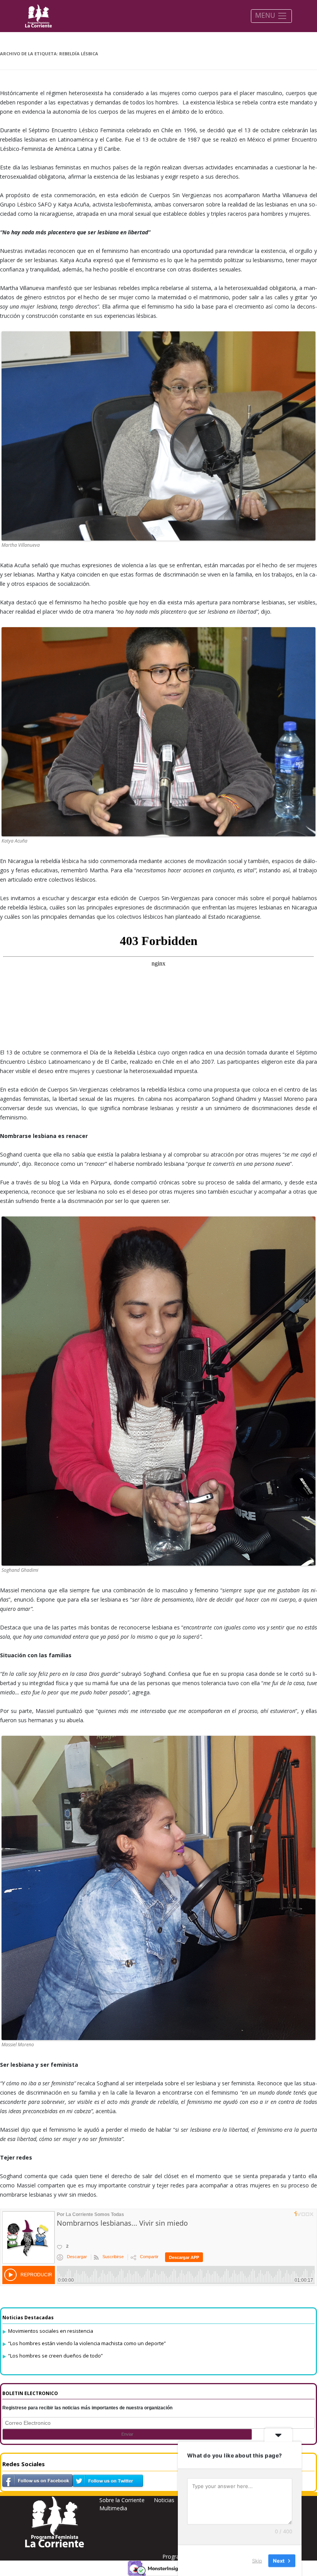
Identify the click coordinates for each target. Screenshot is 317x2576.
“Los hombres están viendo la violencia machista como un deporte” (87, 2343)
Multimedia (113, 2508)
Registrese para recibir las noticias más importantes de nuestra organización (87, 2408)
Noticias (164, 2500)
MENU (266, 15)
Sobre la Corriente (122, 2500)
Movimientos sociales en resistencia (51, 2331)
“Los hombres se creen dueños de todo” (55, 2356)
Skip (257, 2560)
